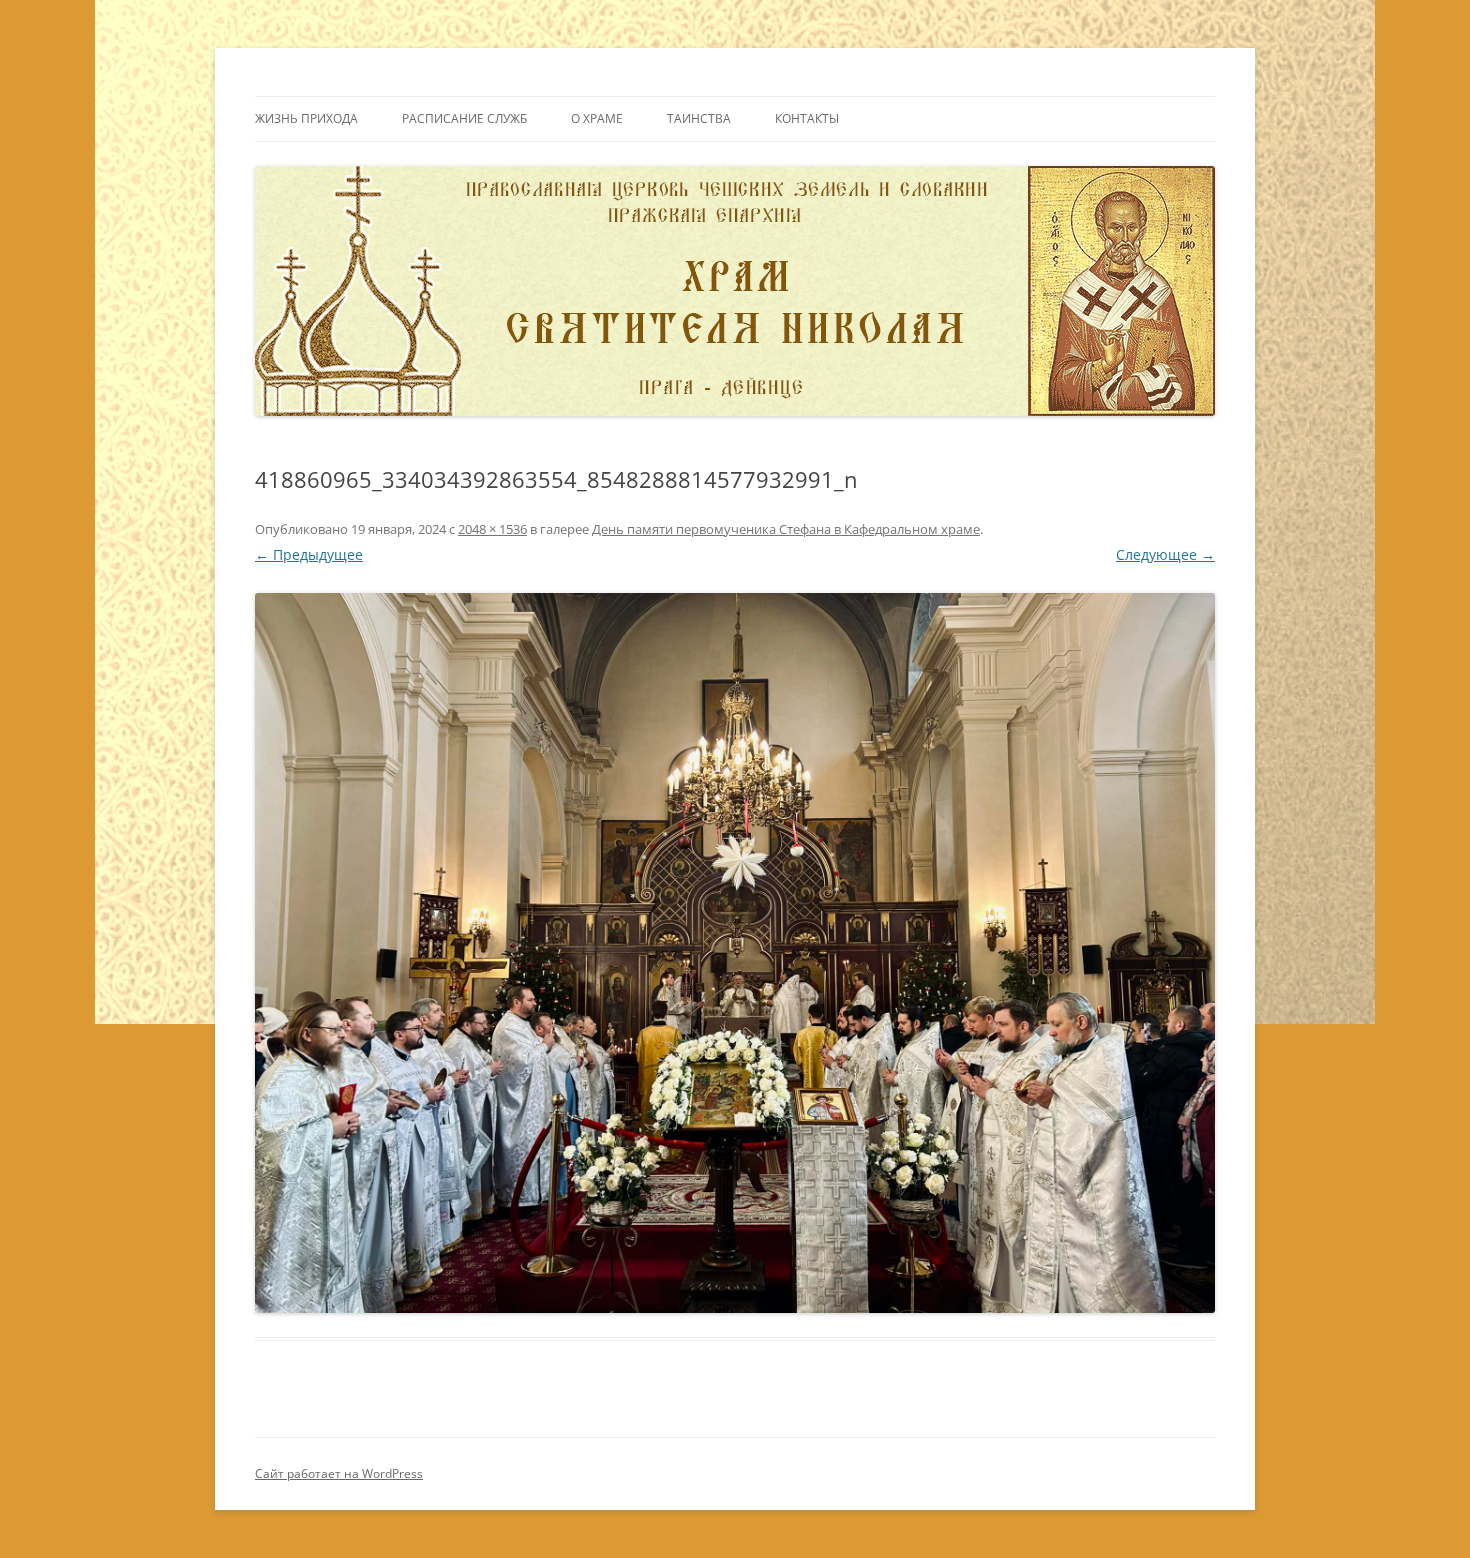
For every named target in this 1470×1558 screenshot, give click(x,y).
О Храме (597, 118)
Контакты (807, 118)
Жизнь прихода (306, 118)
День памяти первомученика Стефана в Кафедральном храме (786, 529)
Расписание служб (464, 118)
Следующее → (1165, 554)
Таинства (699, 118)
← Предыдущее (309, 554)
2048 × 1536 (492, 529)
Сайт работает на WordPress (339, 1473)
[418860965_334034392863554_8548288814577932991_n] (735, 953)
